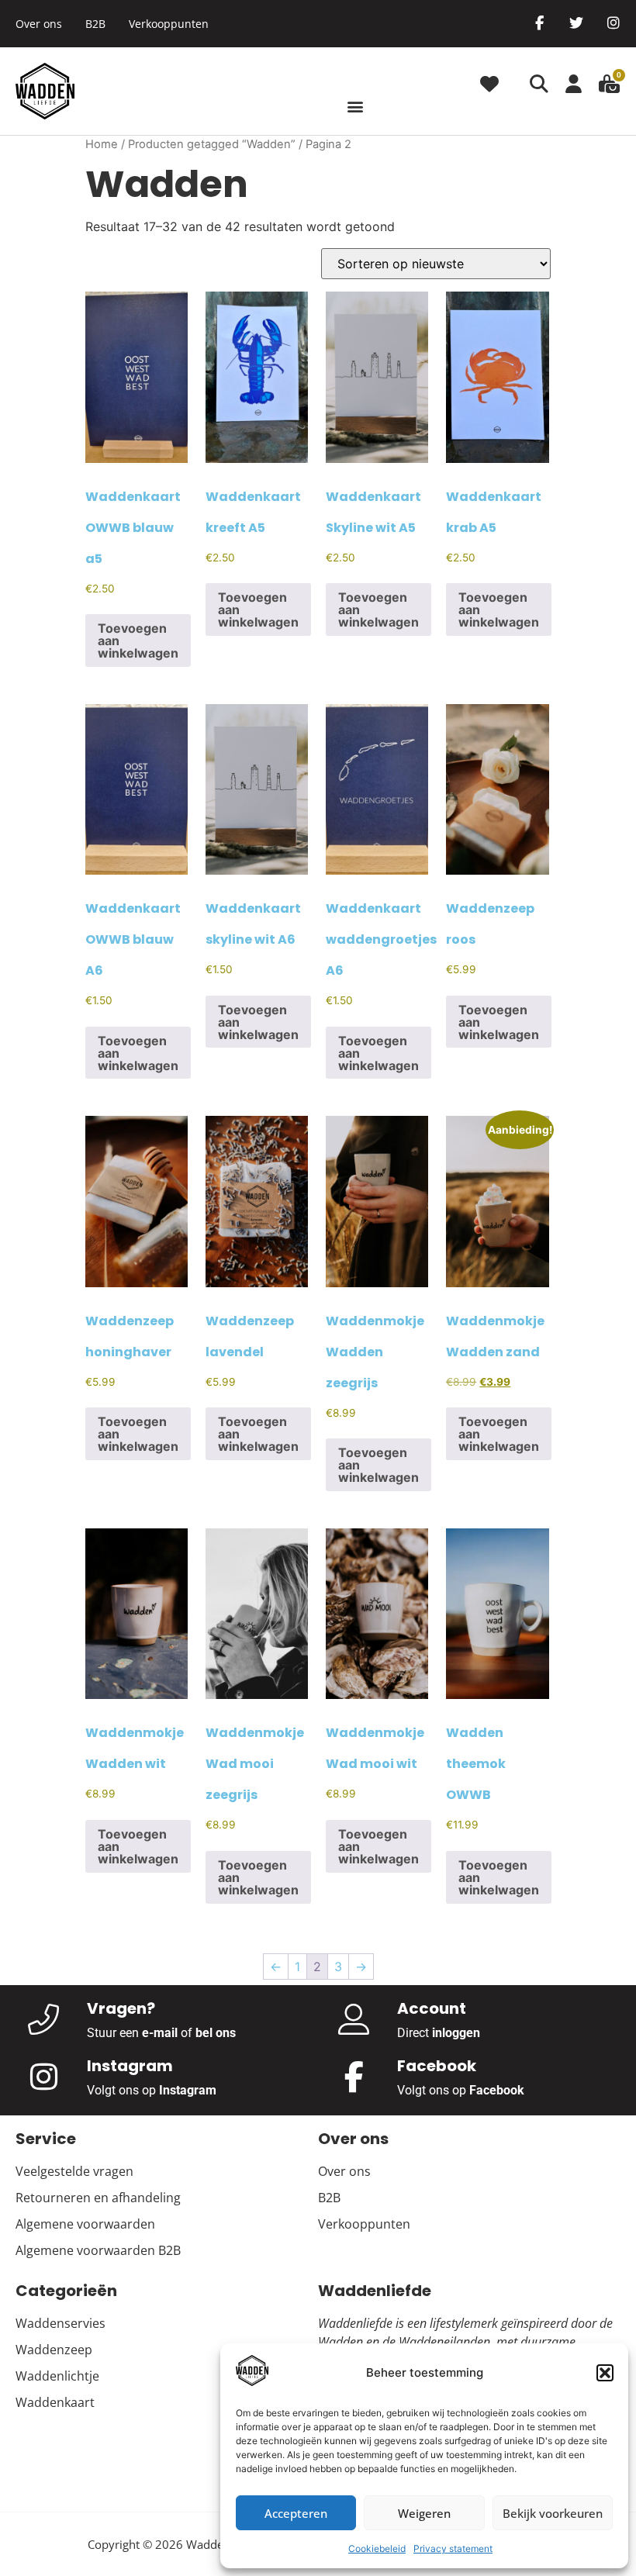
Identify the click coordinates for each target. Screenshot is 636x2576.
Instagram (188, 2090)
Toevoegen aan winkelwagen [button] (138, 641)
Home (102, 144)
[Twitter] (576, 22)
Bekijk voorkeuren (553, 2513)
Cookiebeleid (377, 2548)
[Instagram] (614, 22)
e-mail (160, 2033)
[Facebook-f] (539, 22)
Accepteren (296, 2513)
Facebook (497, 2090)
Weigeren (424, 2513)
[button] (605, 2373)
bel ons (216, 2033)
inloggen (456, 2033)
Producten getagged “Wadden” (212, 144)
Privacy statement (453, 2548)
